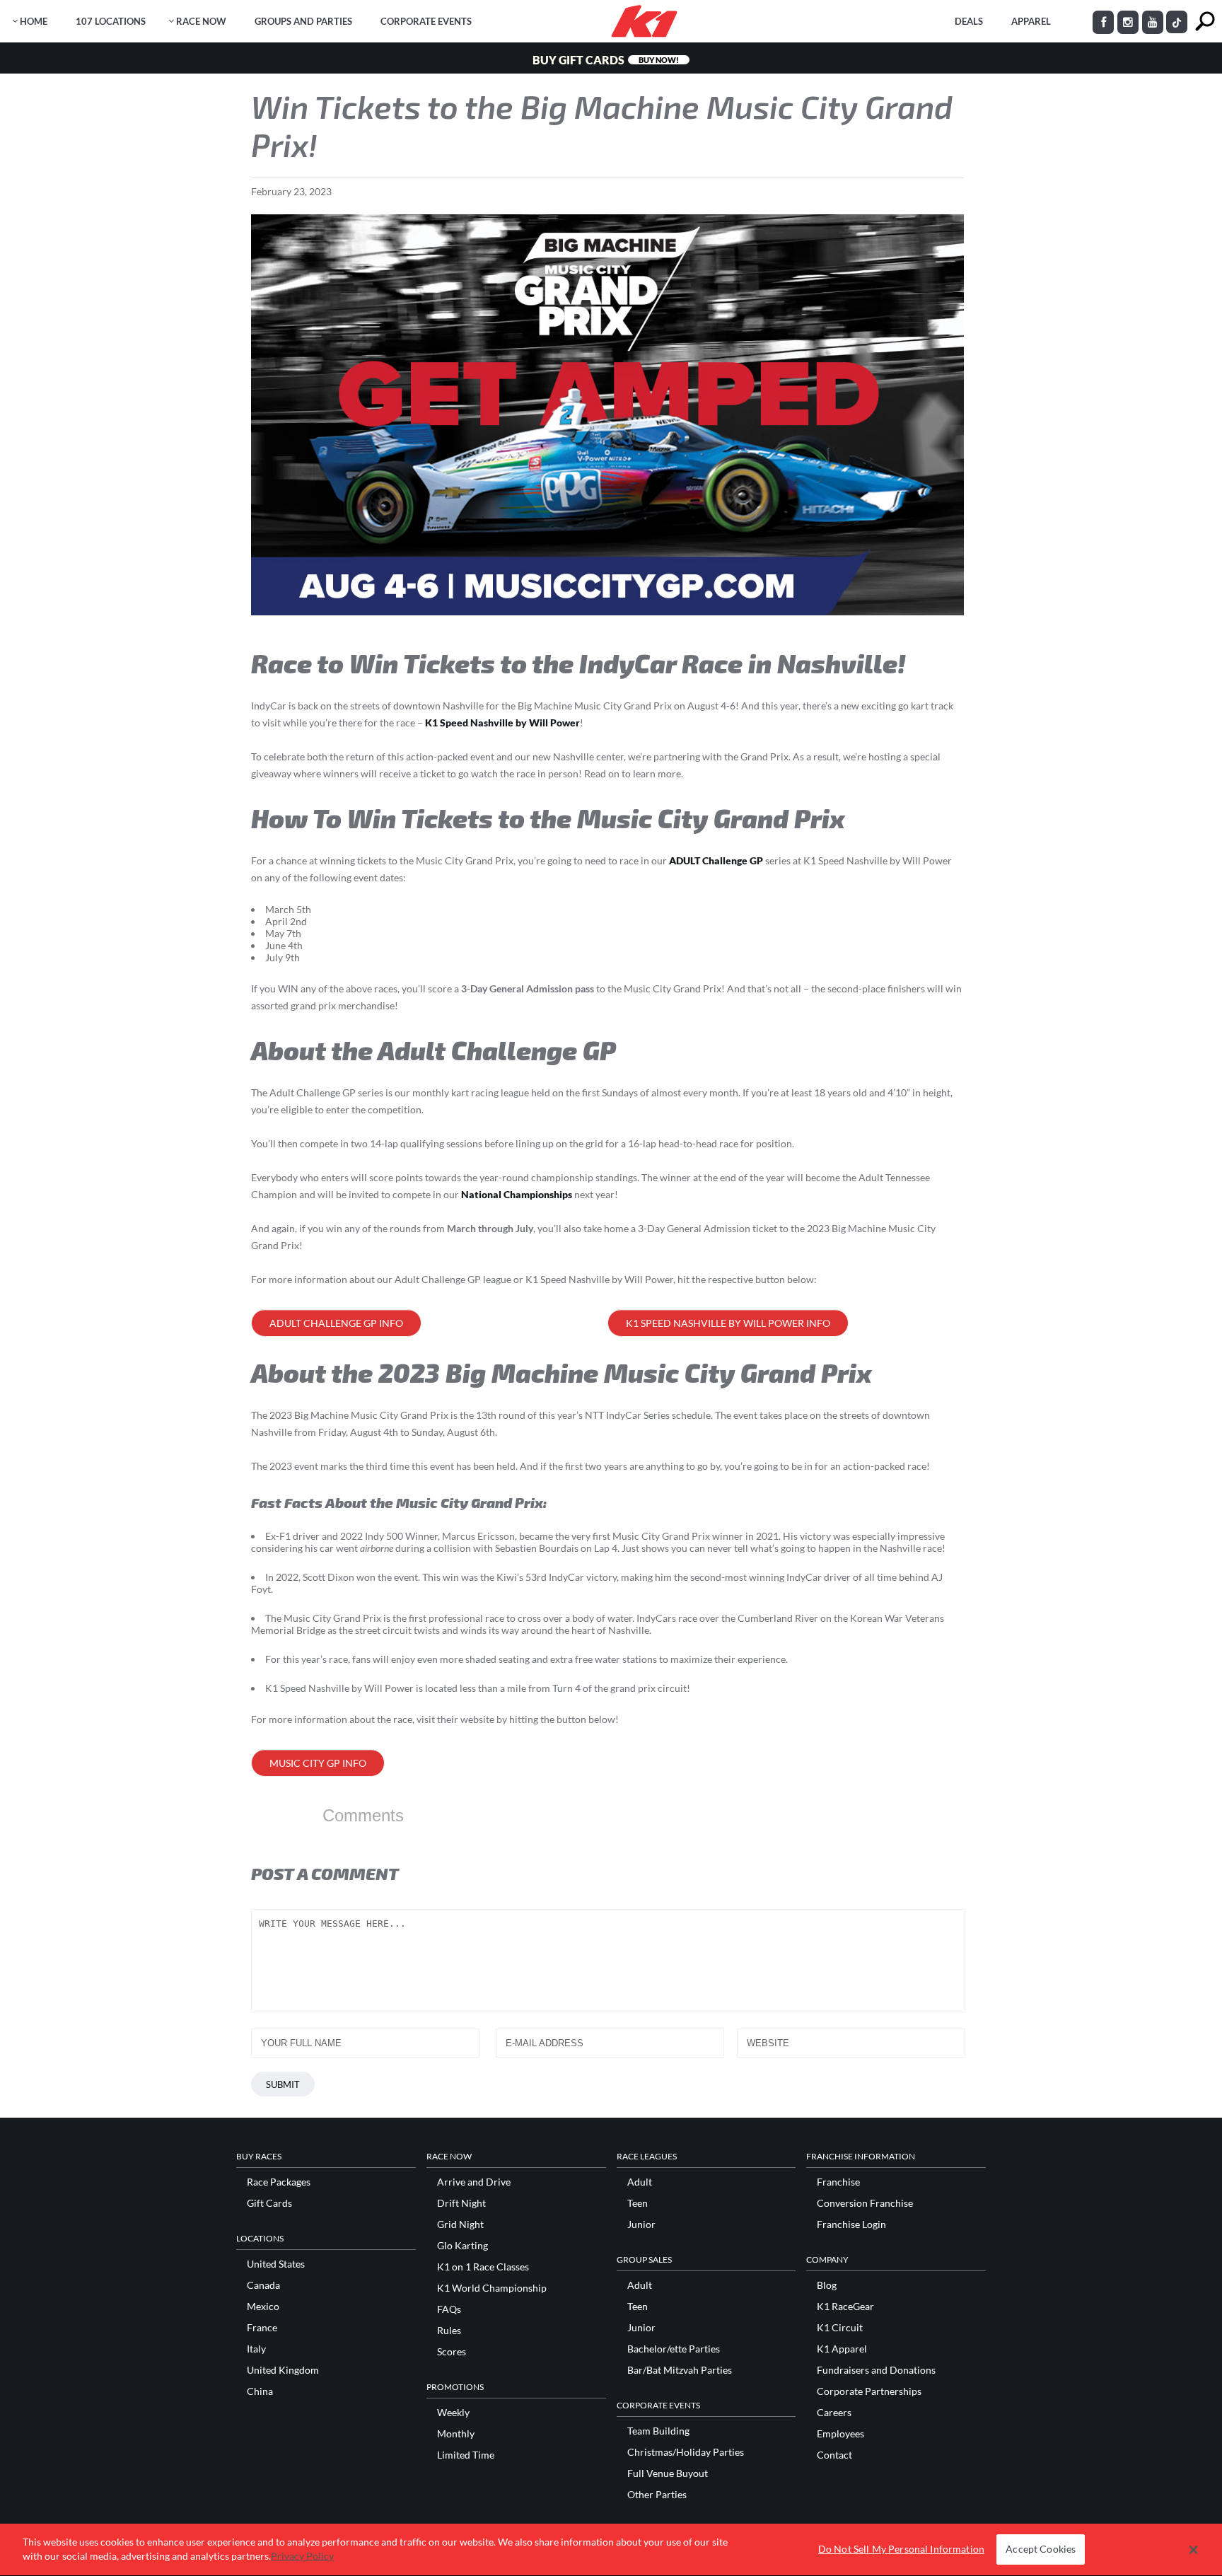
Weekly (453, 2413)
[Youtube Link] (1153, 22)
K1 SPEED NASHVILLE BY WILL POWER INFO (728, 1323)
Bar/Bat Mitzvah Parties (680, 2370)
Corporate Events (426, 21)
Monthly (456, 2434)
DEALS (969, 21)
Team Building (658, 2431)
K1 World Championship (492, 2288)
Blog (827, 2285)
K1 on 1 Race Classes (483, 2267)
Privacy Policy (302, 2556)
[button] (1193, 2550)
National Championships (517, 1194)
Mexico (263, 2307)
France (262, 2328)
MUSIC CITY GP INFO (318, 1763)
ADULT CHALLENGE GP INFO (336, 1323)
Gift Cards (269, 2203)
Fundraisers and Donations (876, 2370)
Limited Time (466, 2455)
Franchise (838, 2182)
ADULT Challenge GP (716, 860)
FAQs (449, 2309)
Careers (834, 2413)
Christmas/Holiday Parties (686, 2452)
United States (276, 2264)
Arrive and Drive (474, 2182)
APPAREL (1031, 21)
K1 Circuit (840, 2328)
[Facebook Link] (1103, 22)
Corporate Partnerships (869, 2391)
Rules (449, 2331)
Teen (638, 2203)
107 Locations (111, 21)
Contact (834, 2455)
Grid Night (460, 2224)
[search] (1205, 22)
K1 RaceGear (845, 2307)
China (260, 2391)
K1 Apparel (842, 2349)
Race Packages (279, 2182)
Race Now (201, 21)
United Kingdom (283, 2370)
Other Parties (657, 2495)
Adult (640, 2182)
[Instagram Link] (1128, 22)
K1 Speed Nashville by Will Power (502, 723)
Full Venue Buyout (668, 2473)
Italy (256, 2349)
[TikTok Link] (1177, 22)
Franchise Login (851, 2224)
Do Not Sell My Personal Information (901, 2549)
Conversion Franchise (865, 2203)
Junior (641, 2224)
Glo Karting (462, 2246)
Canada (263, 2285)
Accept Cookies (1041, 2549)
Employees (840, 2434)
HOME (34, 21)
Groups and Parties (303, 21)
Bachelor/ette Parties (674, 2349)
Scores (452, 2352)
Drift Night (461, 2203)
